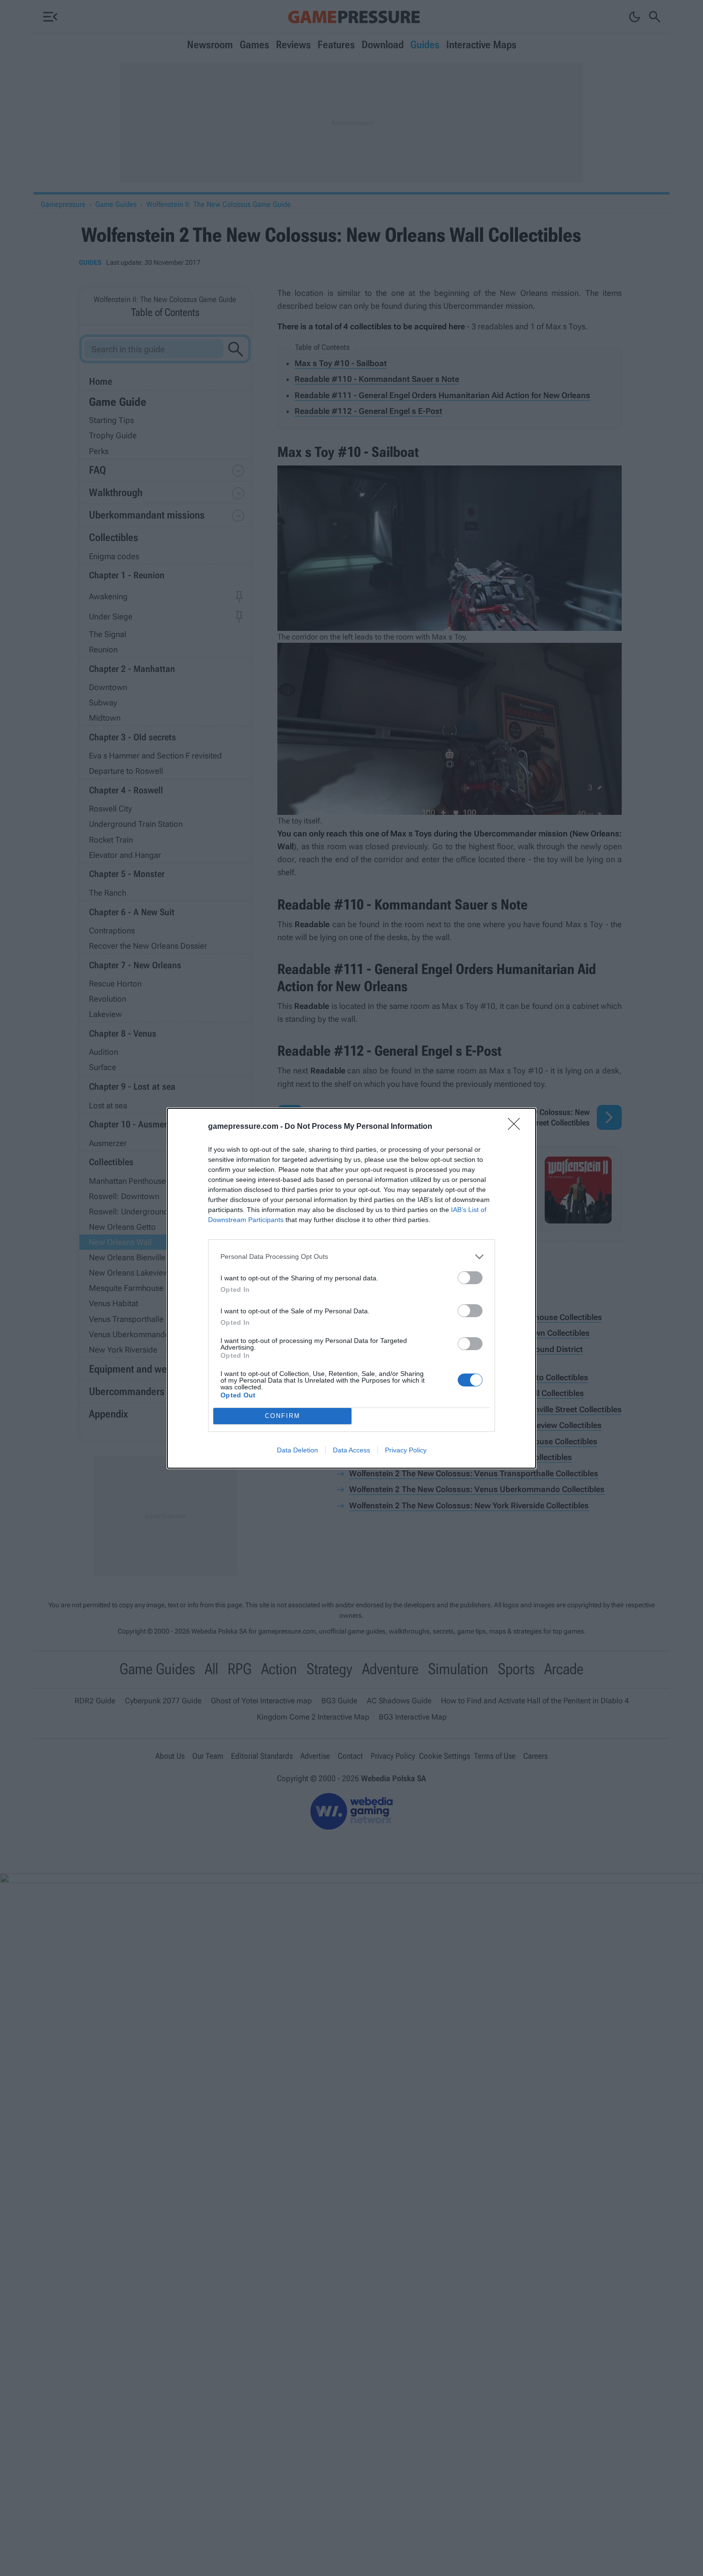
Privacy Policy (406, 1450)
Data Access (351, 1450)
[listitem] (351, 1257)
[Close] (517, 1127)
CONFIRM (283, 1416)
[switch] (470, 1278)
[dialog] (351, 1288)
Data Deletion (297, 1450)
